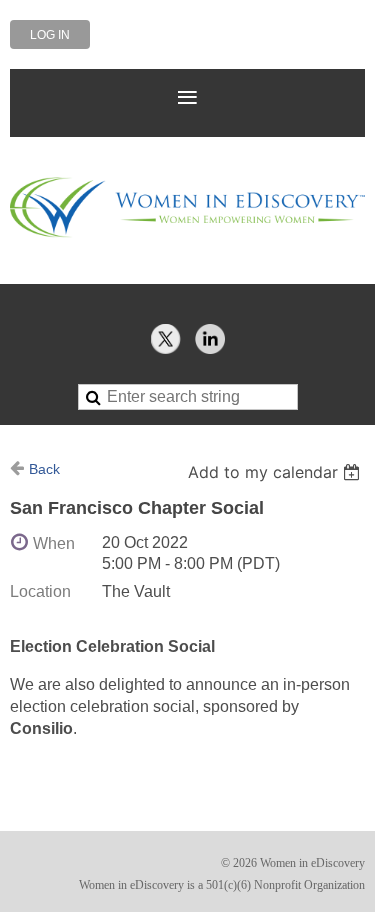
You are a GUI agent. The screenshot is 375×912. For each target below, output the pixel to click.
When (54, 543)
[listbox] (276, 472)
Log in (50, 35)
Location (40, 591)
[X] (166, 339)
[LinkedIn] (210, 339)
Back (44, 469)
